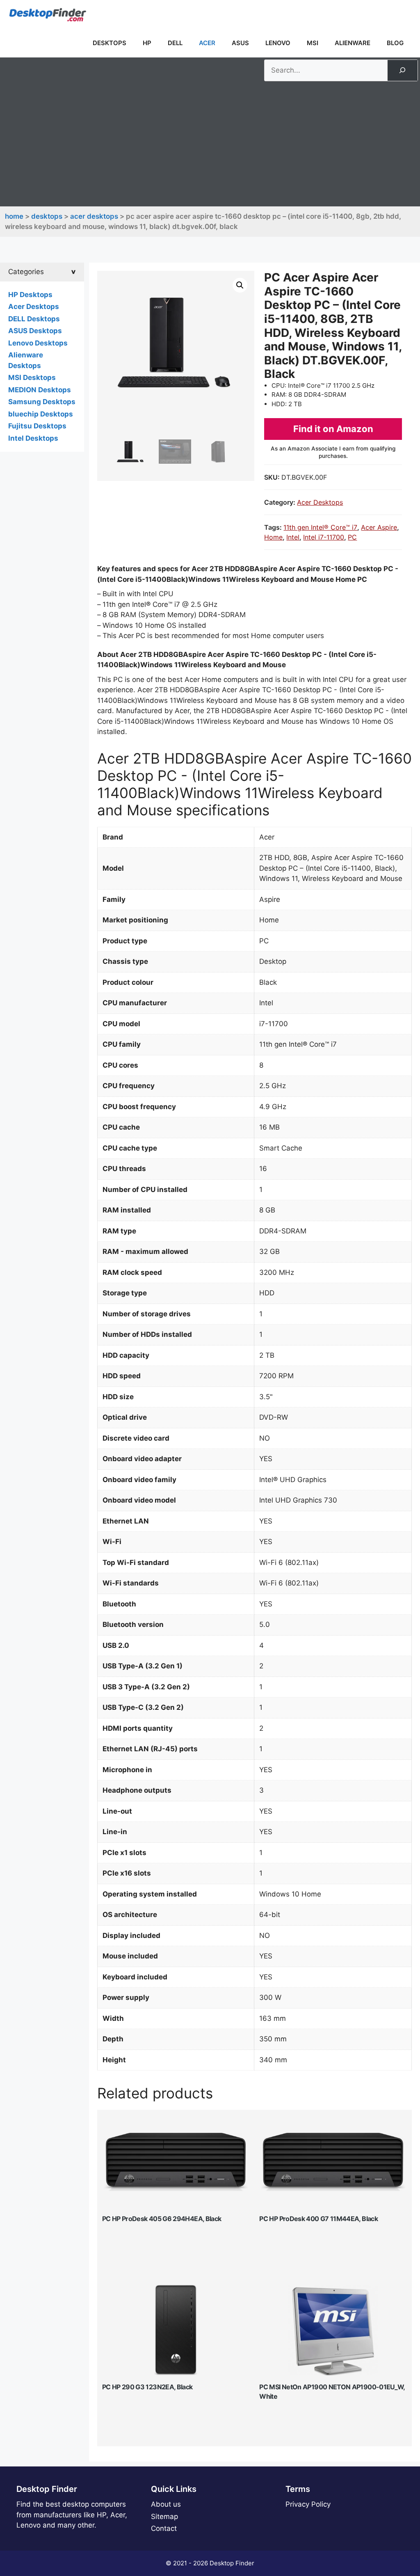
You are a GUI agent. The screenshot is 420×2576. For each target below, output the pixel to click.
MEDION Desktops (40, 390)
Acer (207, 43)
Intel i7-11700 (324, 537)
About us (166, 2504)
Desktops (110, 43)
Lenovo (278, 43)
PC (352, 537)
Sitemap (164, 2517)
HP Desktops (30, 295)
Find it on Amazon (333, 429)
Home (14, 216)
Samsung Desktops (42, 402)
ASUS (240, 43)
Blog (395, 43)
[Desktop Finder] (48, 14)
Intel (293, 537)
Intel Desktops (33, 438)
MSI (313, 43)
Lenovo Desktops (38, 343)
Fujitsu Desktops (37, 426)
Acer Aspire (379, 527)
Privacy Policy (308, 2504)
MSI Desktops (32, 377)
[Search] (402, 70)
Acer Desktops (94, 216)
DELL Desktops (34, 319)
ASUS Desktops (35, 331)
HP (147, 43)
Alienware (353, 43)
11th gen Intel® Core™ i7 (320, 527)
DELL (175, 43)
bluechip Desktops (41, 414)
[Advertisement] (210, 143)
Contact (164, 2528)
